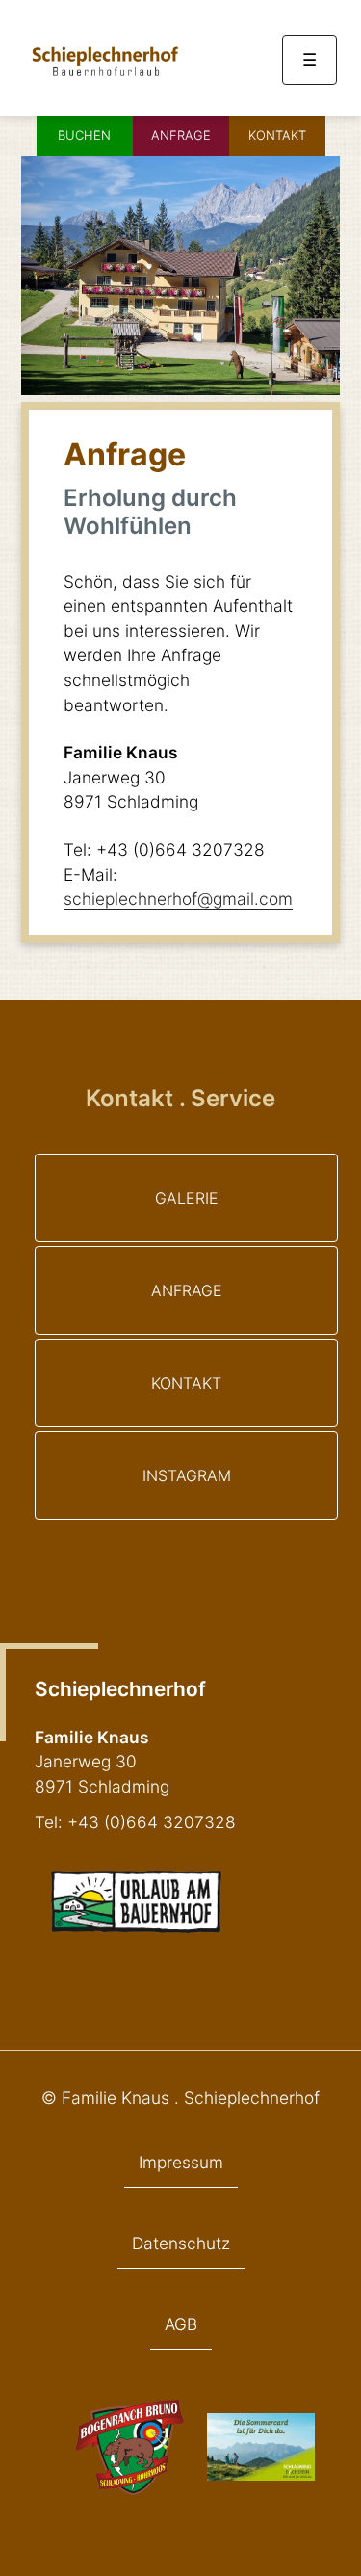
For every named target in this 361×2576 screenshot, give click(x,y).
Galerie (187, 1198)
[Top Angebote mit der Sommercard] (261, 2474)
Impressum (181, 2162)
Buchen (84, 135)
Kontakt (277, 135)
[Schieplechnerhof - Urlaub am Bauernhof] (136, 1928)
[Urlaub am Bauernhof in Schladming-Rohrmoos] (104, 77)
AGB (181, 2324)
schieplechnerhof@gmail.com (178, 899)
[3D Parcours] (129, 2489)
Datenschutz (181, 2243)
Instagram (187, 1475)
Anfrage (181, 135)
